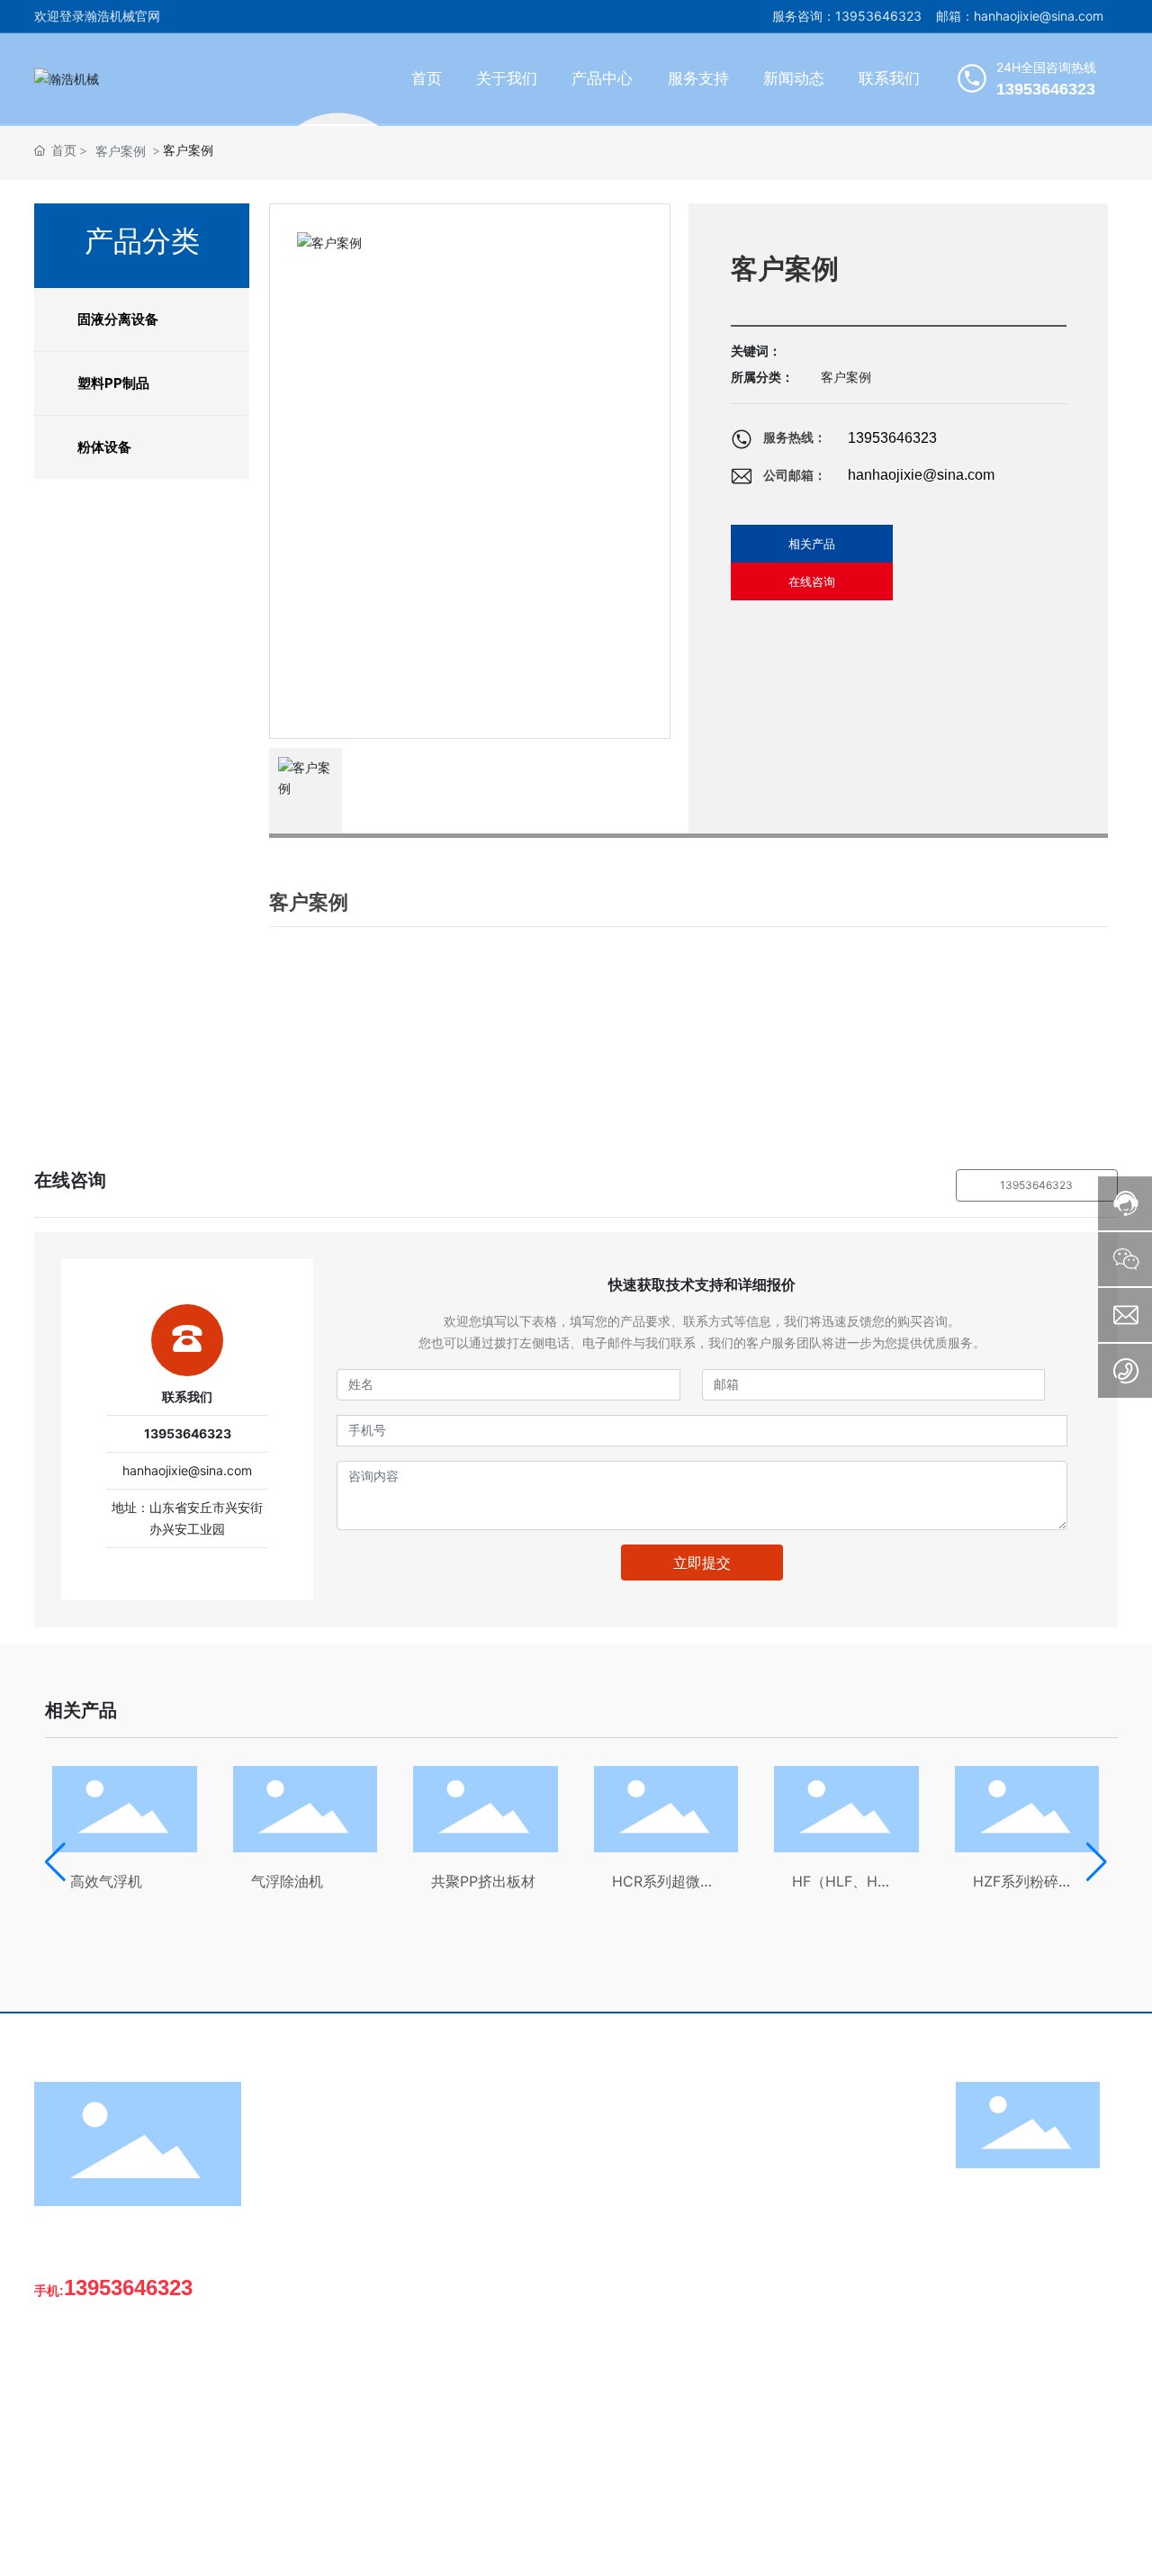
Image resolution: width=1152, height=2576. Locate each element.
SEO (1106, 2548)
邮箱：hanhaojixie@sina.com (1020, 16)
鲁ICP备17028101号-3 (857, 2548)
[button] (55, 1862)
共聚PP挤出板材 (483, 1881)
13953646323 (892, 438)
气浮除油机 (287, 1881)
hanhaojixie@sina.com (921, 475)
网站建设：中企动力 (1001, 2548)
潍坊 (1070, 2548)
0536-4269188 (109, 2356)
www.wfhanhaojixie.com (135, 2460)
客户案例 (121, 151)
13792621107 (107, 2408)
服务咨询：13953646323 (847, 16)
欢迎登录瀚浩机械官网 (97, 16)
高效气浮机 (106, 1881)
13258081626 (107, 2382)
